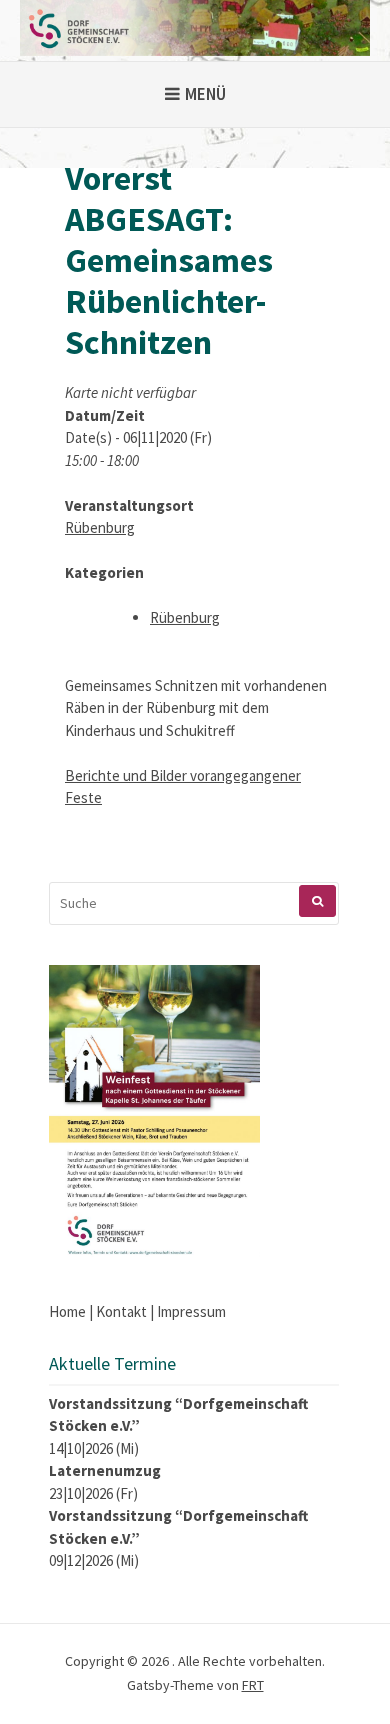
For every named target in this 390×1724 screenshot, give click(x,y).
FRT (253, 1685)
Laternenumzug (105, 1470)
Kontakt (121, 1311)
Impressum (191, 1311)
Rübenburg (100, 527)
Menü (205, 94)
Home (67, 1311)
